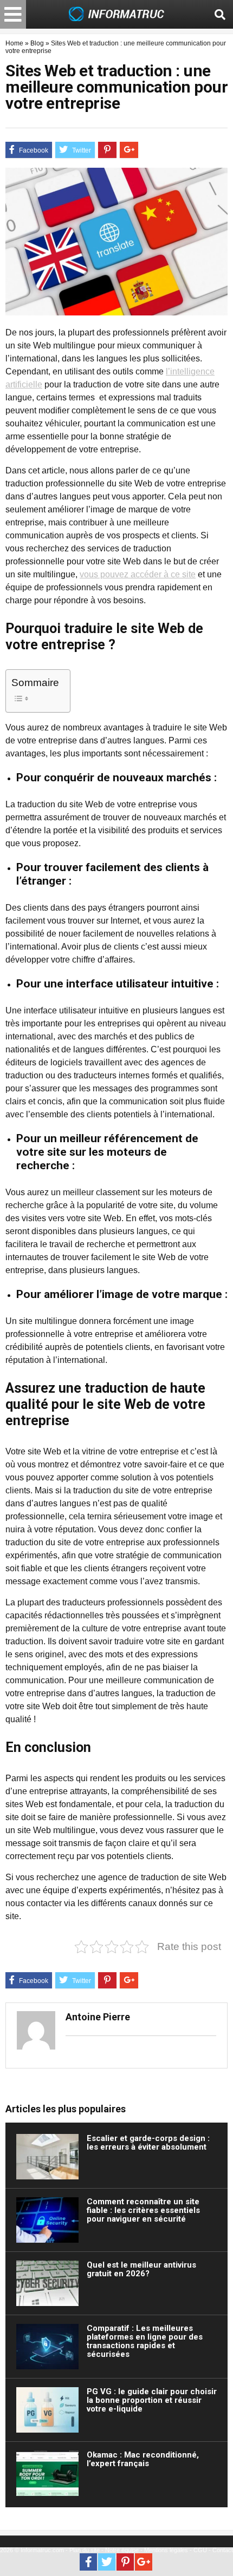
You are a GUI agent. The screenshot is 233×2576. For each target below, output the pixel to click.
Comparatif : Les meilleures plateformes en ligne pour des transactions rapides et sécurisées (145, 2341)
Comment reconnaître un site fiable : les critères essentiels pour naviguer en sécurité (143, 2210)
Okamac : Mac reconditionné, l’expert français (143, 2459)
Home (14, 43)
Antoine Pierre (98, 2017)
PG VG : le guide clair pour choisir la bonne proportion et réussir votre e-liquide (152, 2400)
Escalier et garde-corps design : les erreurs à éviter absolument (148, 2143)
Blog (37, 43)
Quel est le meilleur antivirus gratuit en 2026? (141, 2269)
